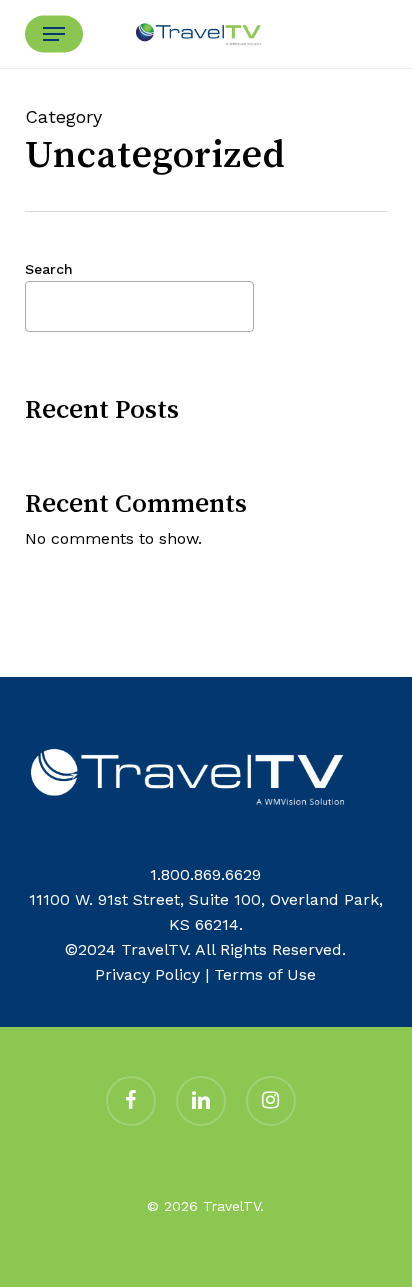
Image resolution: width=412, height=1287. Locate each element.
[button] (54, 34)
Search (49, 269)
